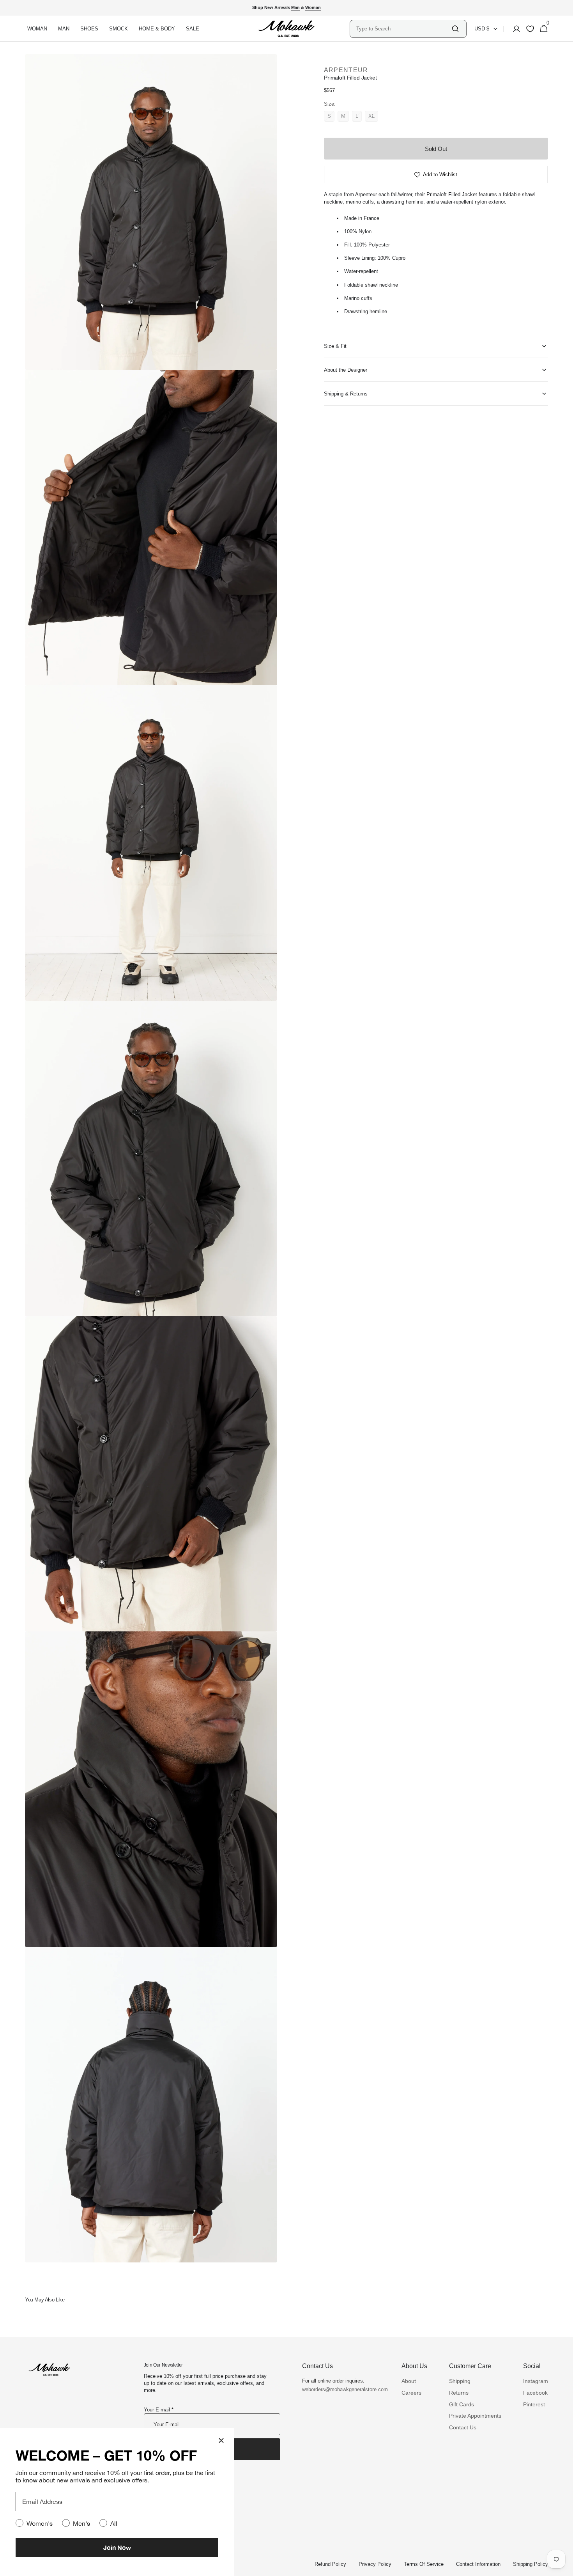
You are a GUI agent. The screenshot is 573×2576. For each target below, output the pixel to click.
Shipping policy (531, 2564)
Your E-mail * (159, 2410)
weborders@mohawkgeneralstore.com (341, 2389)
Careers (411, 2393)
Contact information (478, 2564)
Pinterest (534, 2404)
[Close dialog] (221, 2440)
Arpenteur (346, 70)
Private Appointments (475, 2416)
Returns (459, 2393)
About (409, 2381)
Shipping (460, 2381)
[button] (514, 29)
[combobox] (403, 29)
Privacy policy (375, 2564)
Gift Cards (462, 2404)
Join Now (117, 2547)
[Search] (455, 29)
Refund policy (330, 2564)
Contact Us (463, 2427)
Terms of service (424, 2564)
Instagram (536, 2381)
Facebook (535, 2393)
